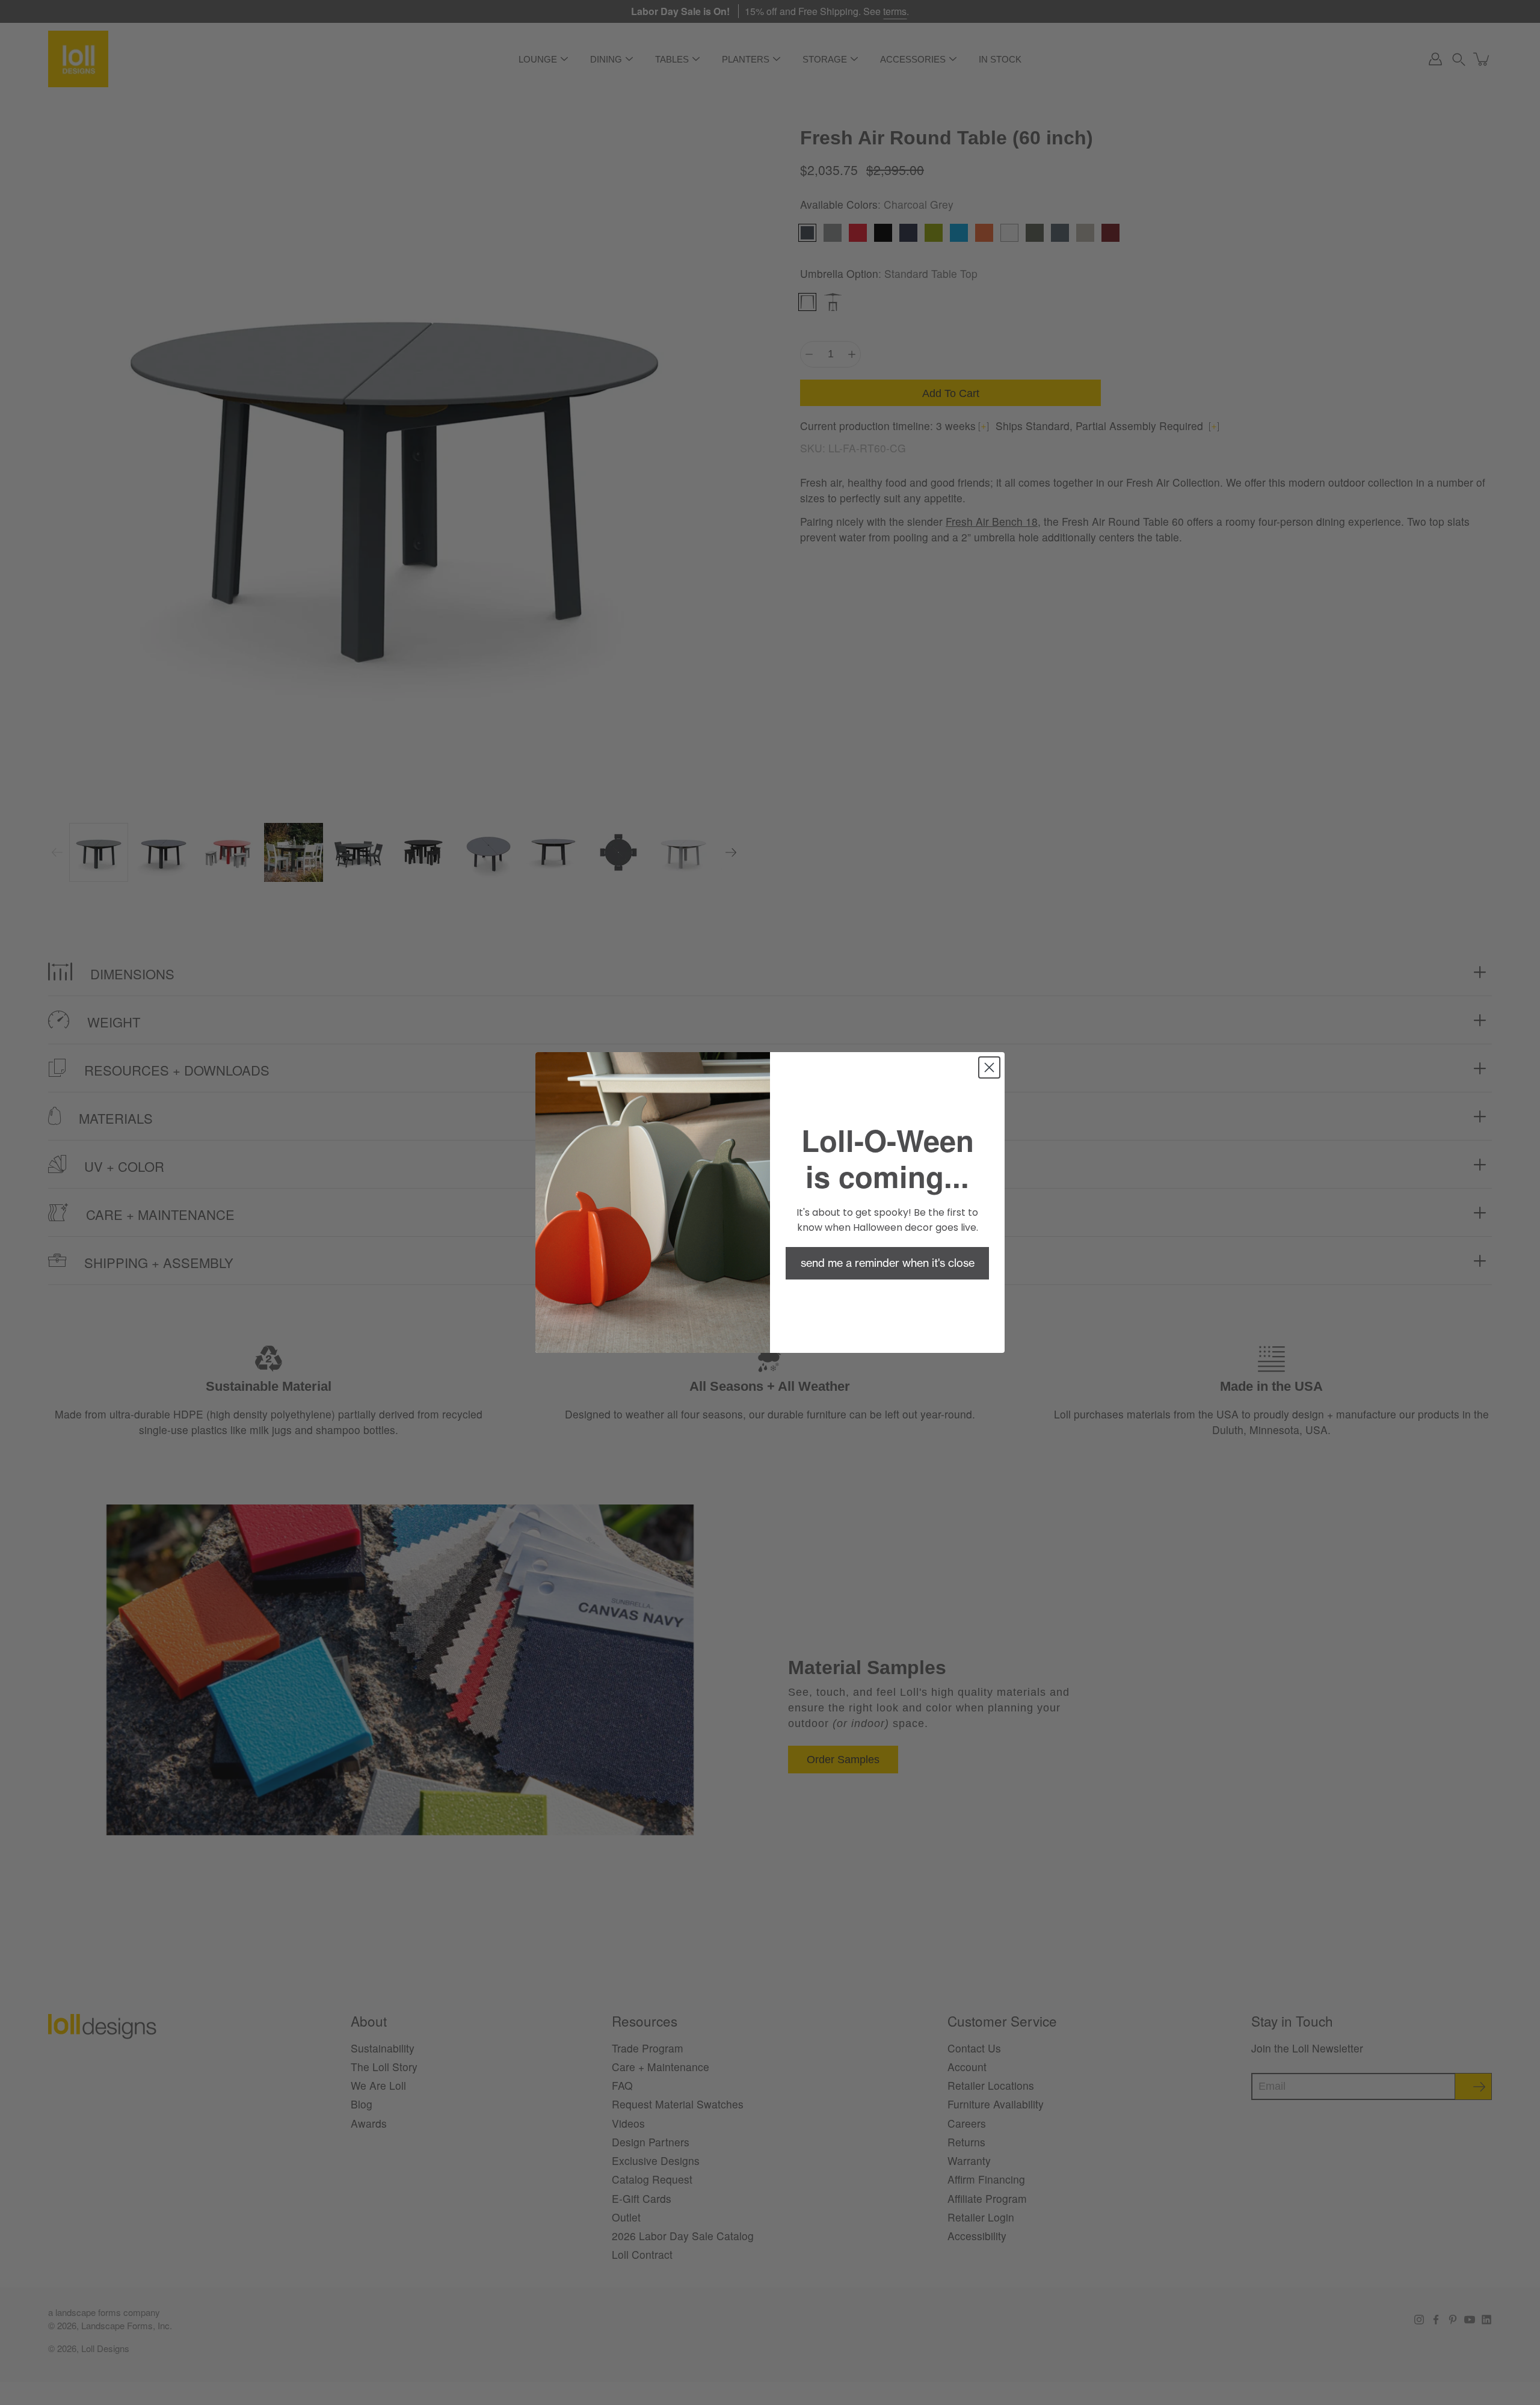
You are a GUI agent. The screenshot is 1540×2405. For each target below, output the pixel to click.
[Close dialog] (989, 1067)
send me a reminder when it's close (888, 1263)
